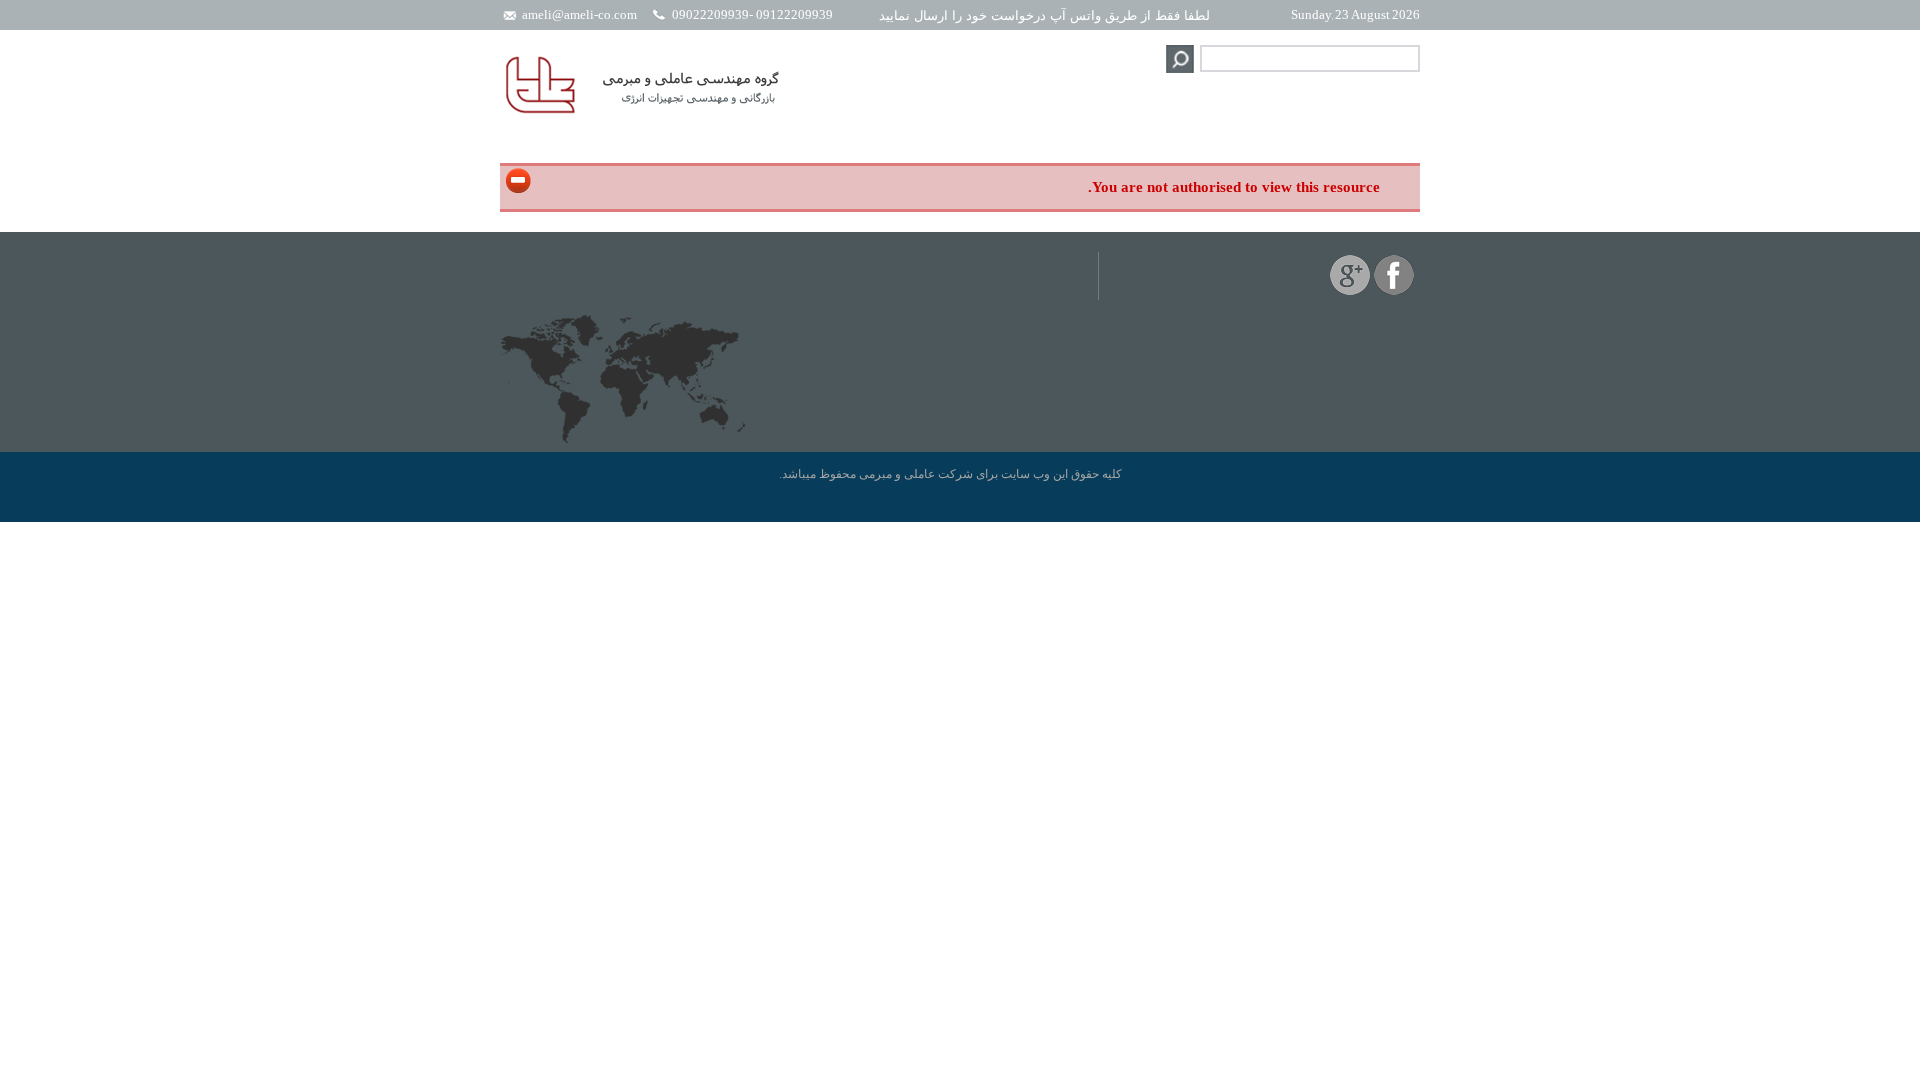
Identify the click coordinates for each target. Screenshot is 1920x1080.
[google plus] (1350, 291)
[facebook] (1394, 291)
